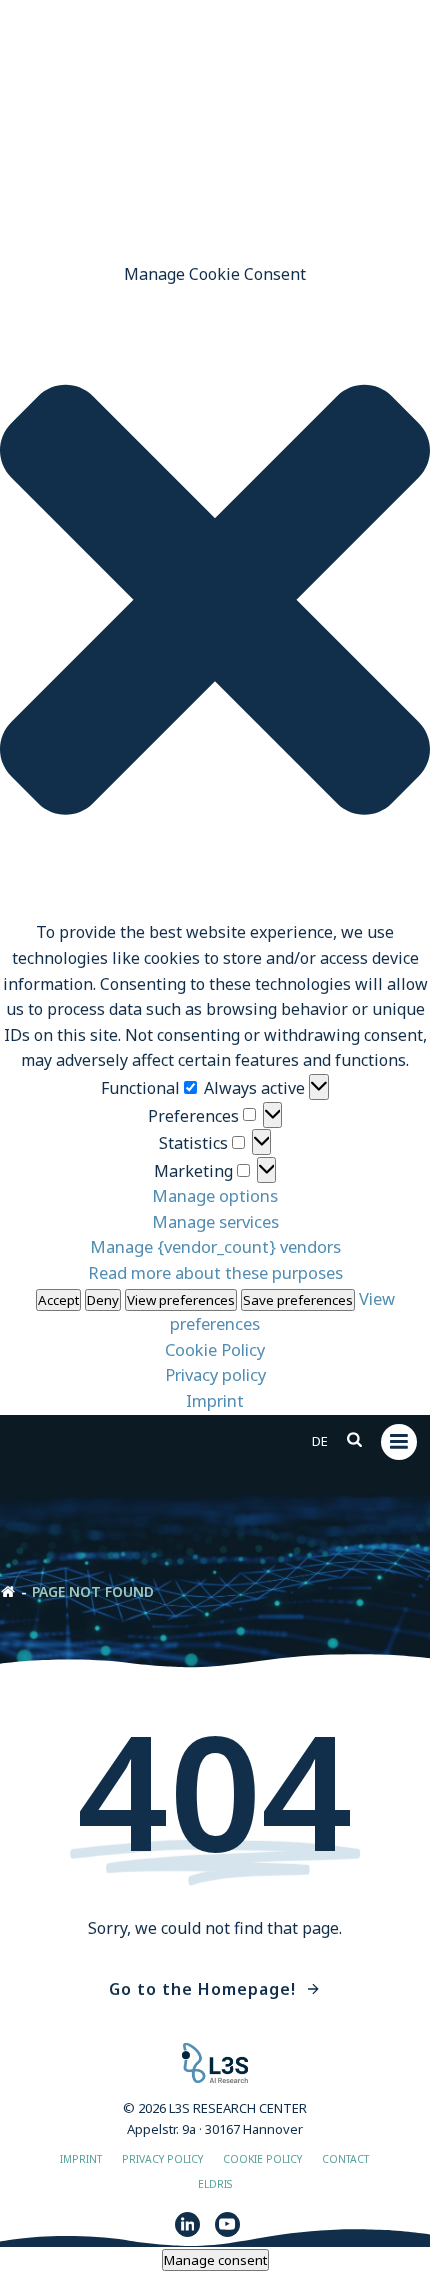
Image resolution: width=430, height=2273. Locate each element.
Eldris (215, 2184)
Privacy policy (215, 1374)
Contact (345, 2159)
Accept (58, 1300)
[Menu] (399, 1442)
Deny (103, 1300)
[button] (215, 603)
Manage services (215, 1221)
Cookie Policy (215, 1349)
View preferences (181, 1300)
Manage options (215, 1195)
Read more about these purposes (215, 1272)
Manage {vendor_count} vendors (215, 1246)
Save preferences (298, 1300)
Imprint (215, 1400)
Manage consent (215, 2260)
